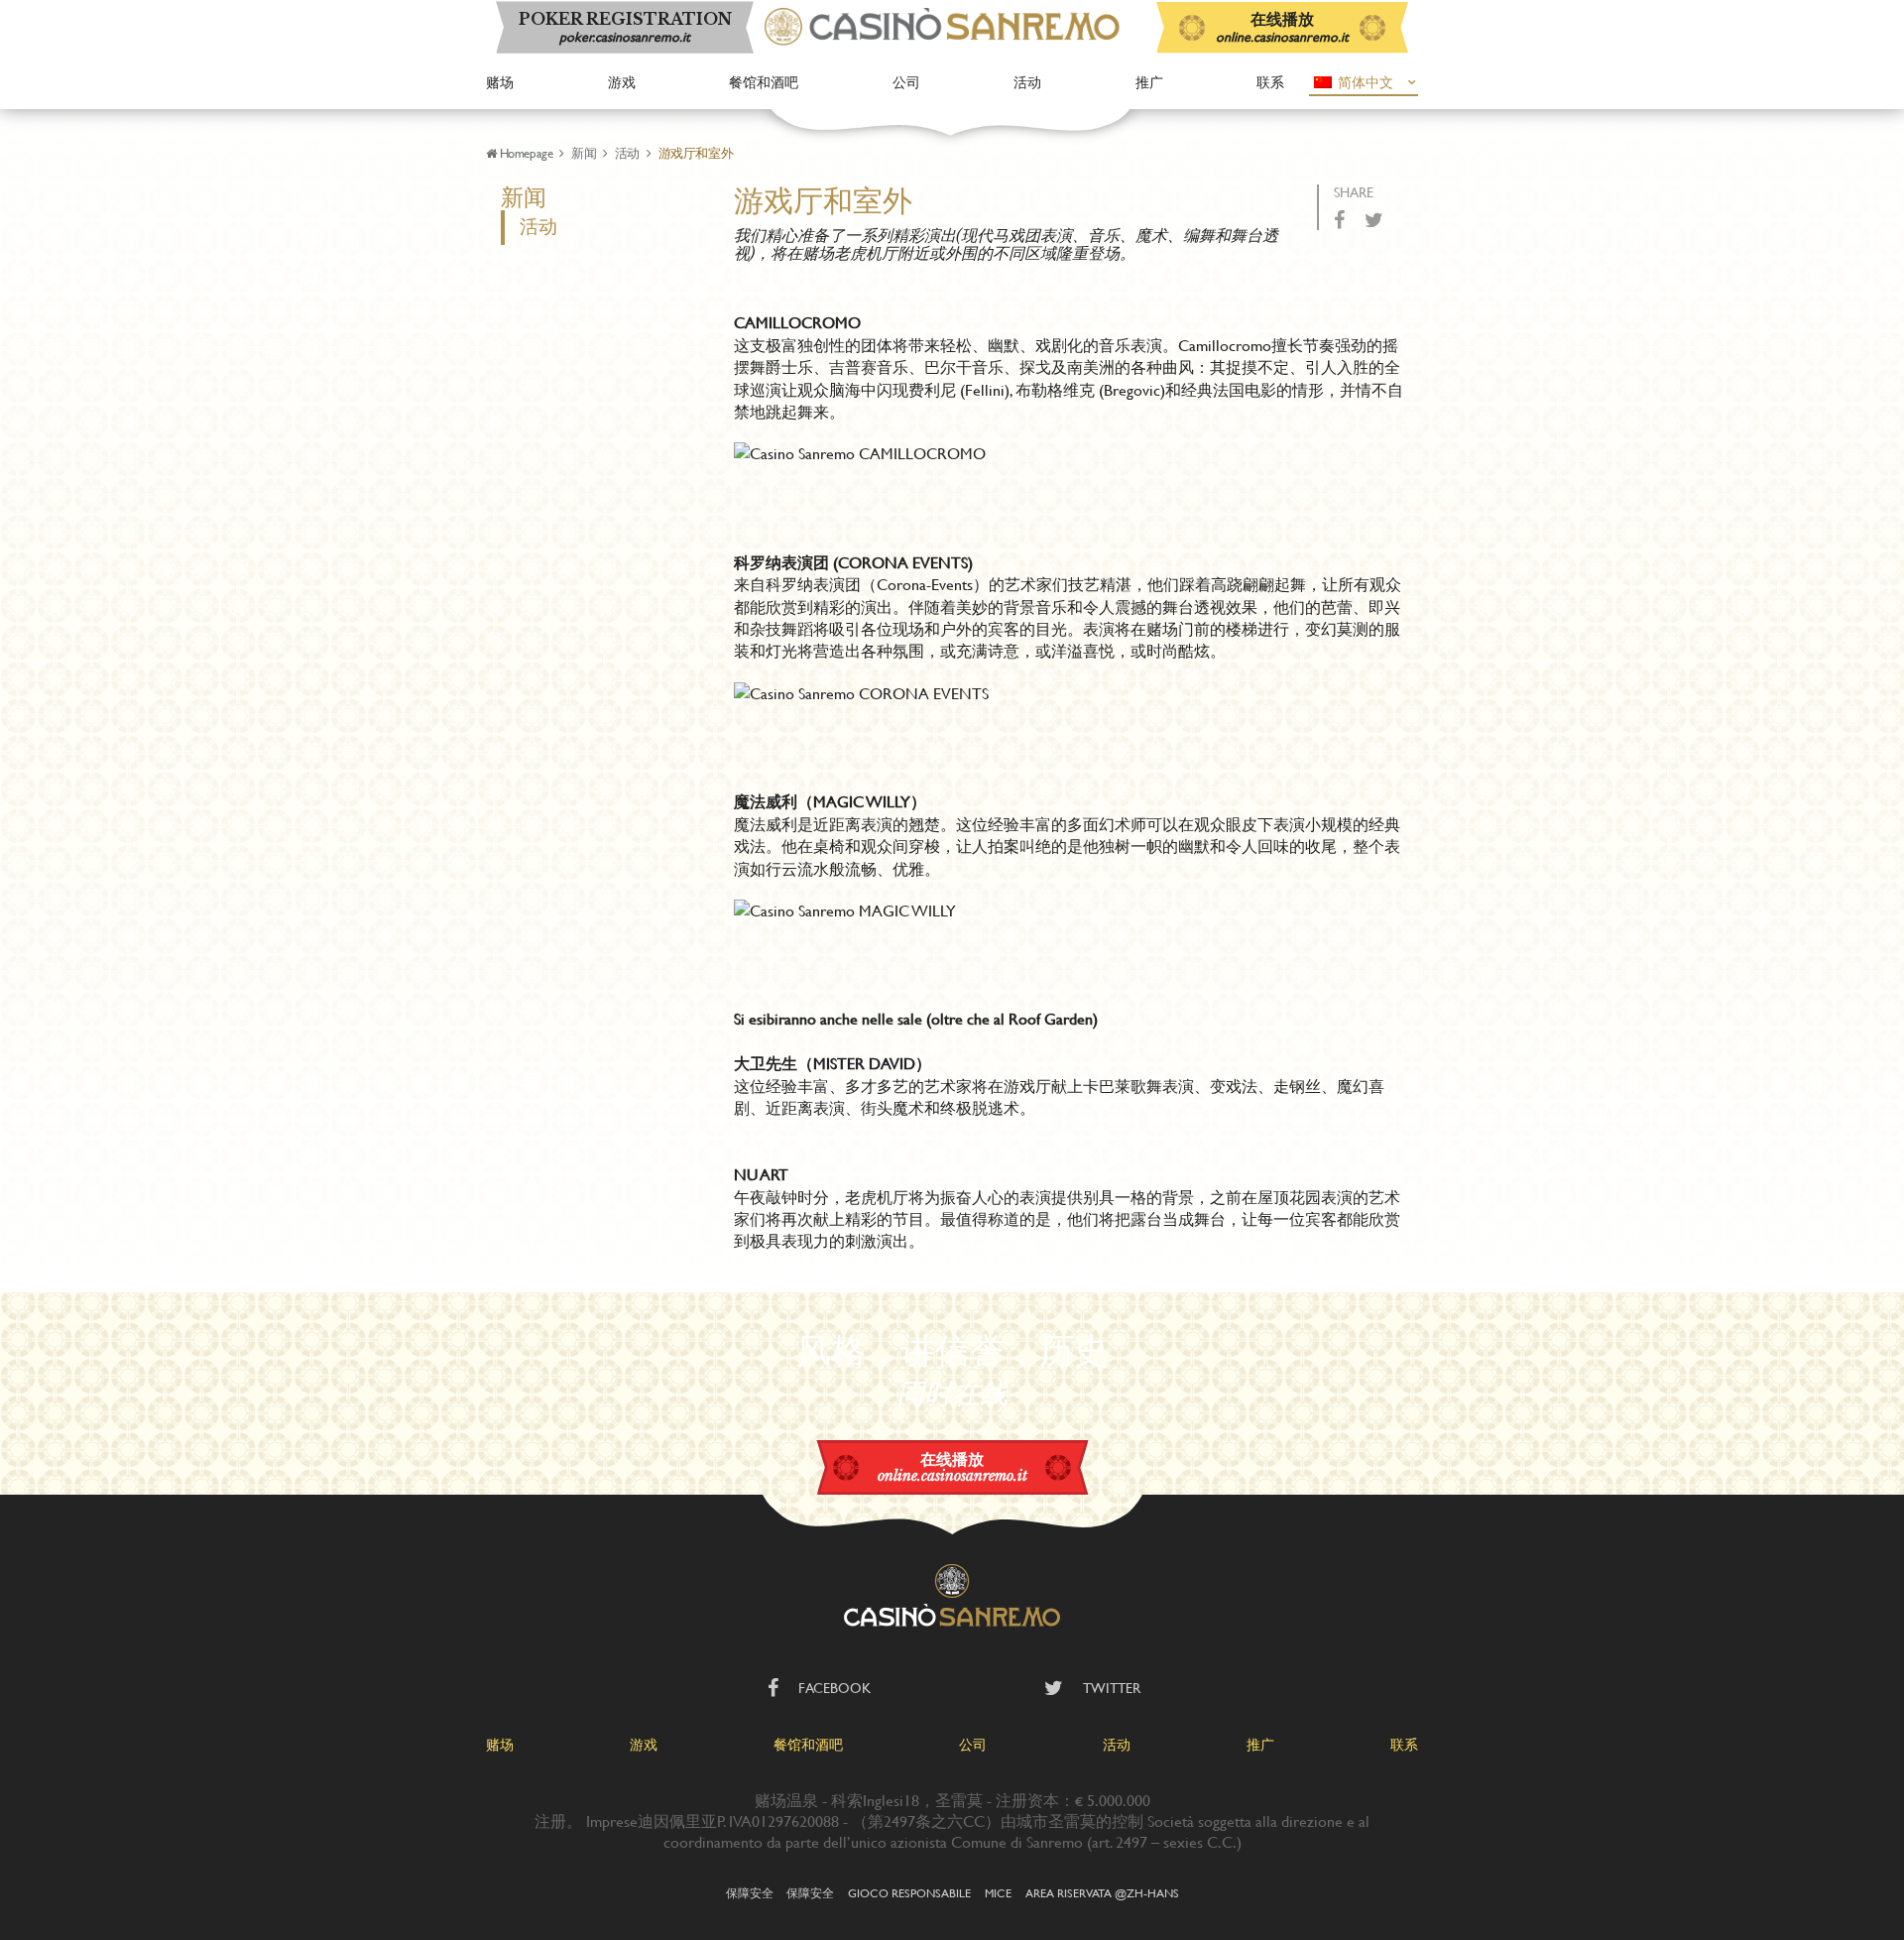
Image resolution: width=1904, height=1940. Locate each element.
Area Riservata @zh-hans (1102, 1892)
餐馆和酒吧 (764, 82)
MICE (998, 1892)
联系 (1270, 82)
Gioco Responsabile (909, 1892)
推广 (1149, 82)
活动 (1027, 82)
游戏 (622, 82)
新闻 (584, 153)
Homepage (526, 153)
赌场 (500, 82)
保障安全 (750, 1892)
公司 (906, 82)
